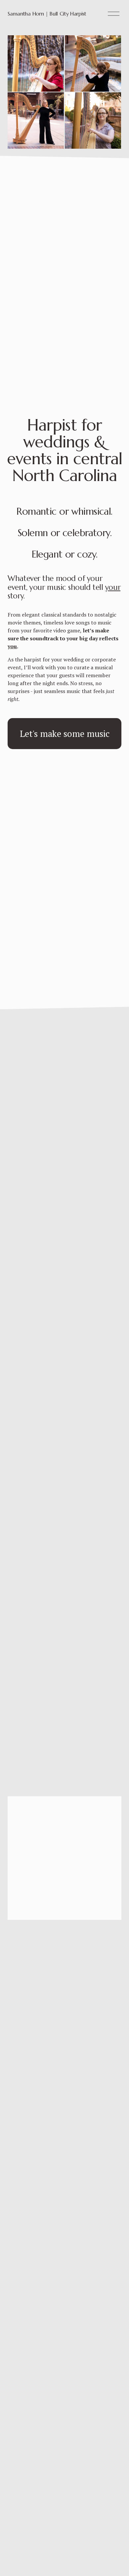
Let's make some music (65, 734)
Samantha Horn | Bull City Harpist (47, 14)
